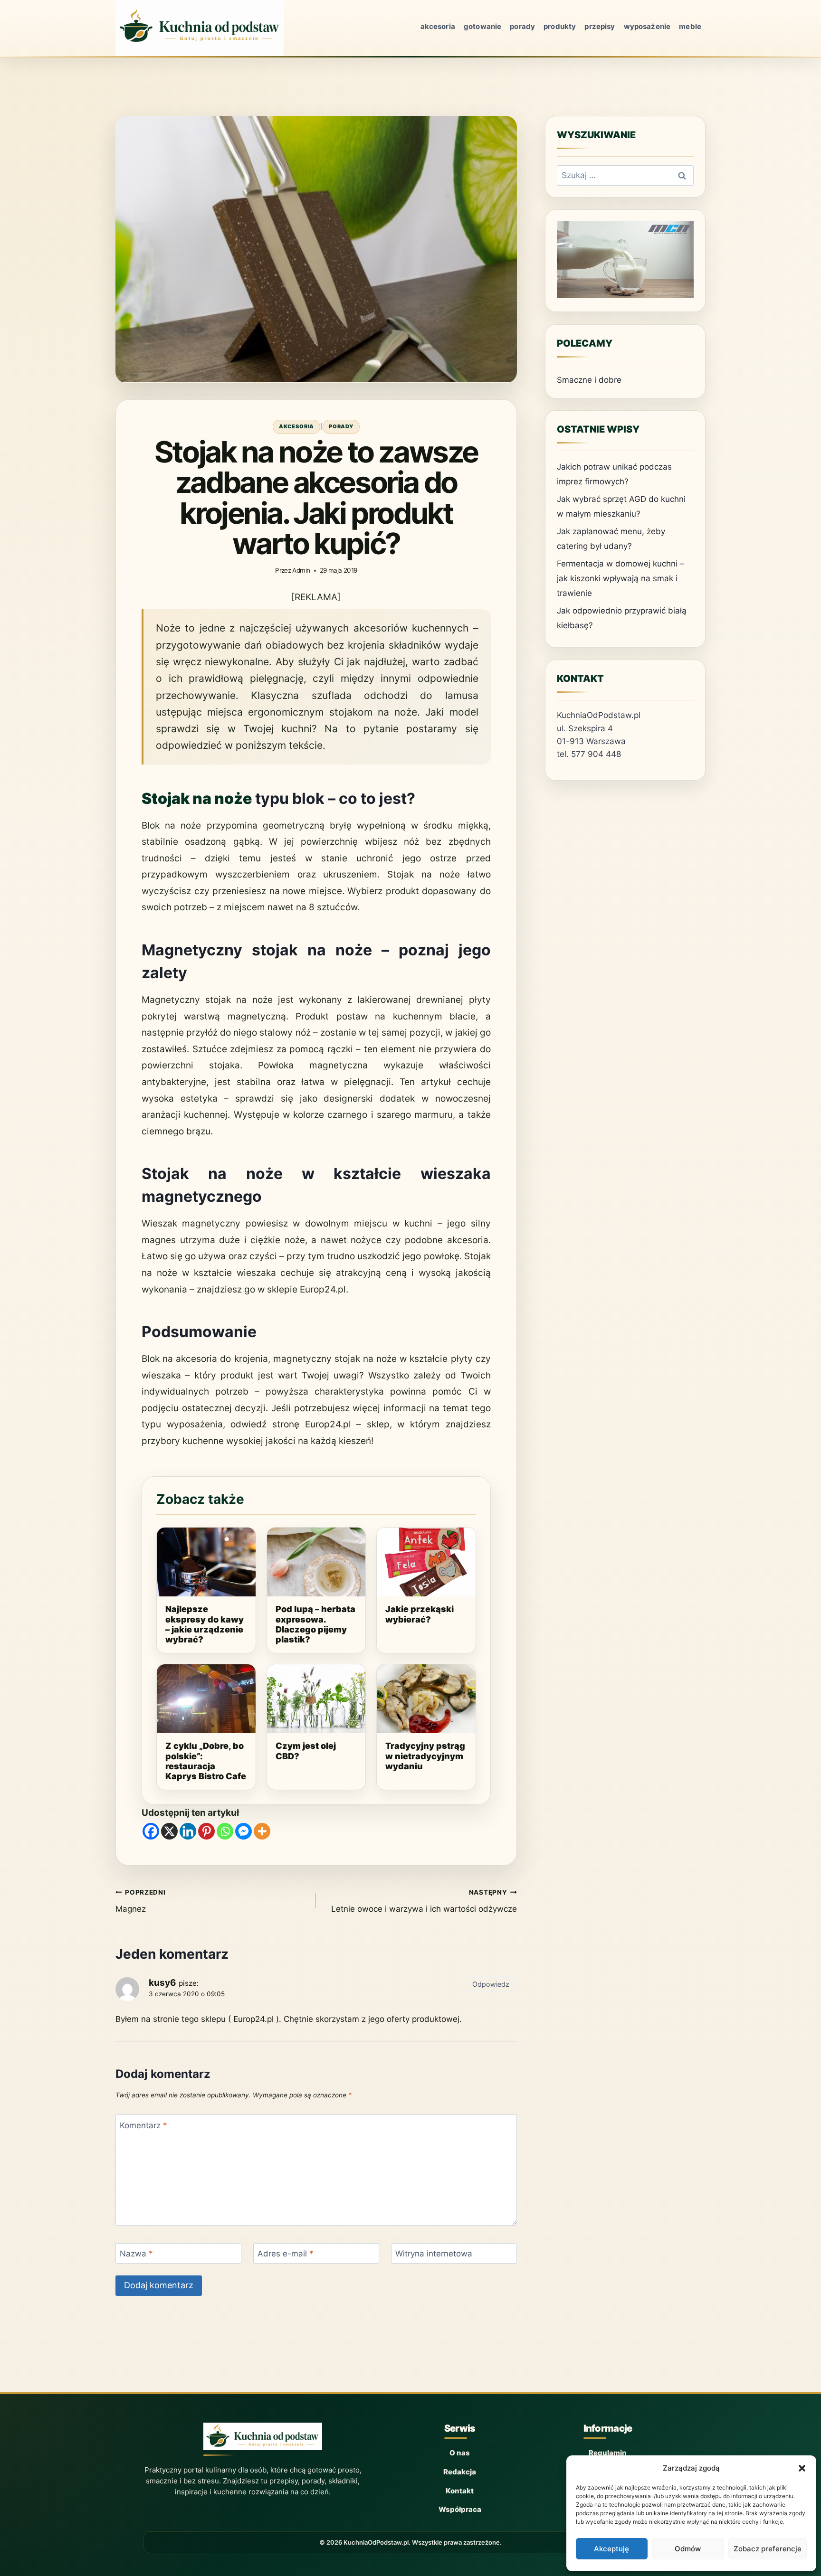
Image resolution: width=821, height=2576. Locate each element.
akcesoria (438, 26)
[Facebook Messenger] (243, 1831)
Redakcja (460, 2472)
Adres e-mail (286, 2254)
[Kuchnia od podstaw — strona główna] (263, 2439)
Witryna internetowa (434, 2254)
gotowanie (482, 26)
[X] (169, 1831)
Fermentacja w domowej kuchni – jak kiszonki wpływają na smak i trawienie (621, 578)
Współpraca (460, 2509)
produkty (560, 26)
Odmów (688, 2549)
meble (690, 26)
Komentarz (143, 2125)
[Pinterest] (206, 1831)
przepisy (600, 26)
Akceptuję (611, 2549)
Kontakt (460, 2491)
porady (522, 26)
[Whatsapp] (225, 1831)
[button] (802, 2468)
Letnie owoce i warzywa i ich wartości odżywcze (424, 1901)
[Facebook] (151, 1831)
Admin (301, 570)
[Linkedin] (188, 1831)
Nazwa (136, 2254)
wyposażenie (647, 26)
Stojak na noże (197, 798)
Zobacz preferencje (768, 2549)
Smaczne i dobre (589, 380)
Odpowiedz (491, 1984)
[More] (262, 1831)
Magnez (141, 1901)
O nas (460, 2453)
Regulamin (608, 2453)
